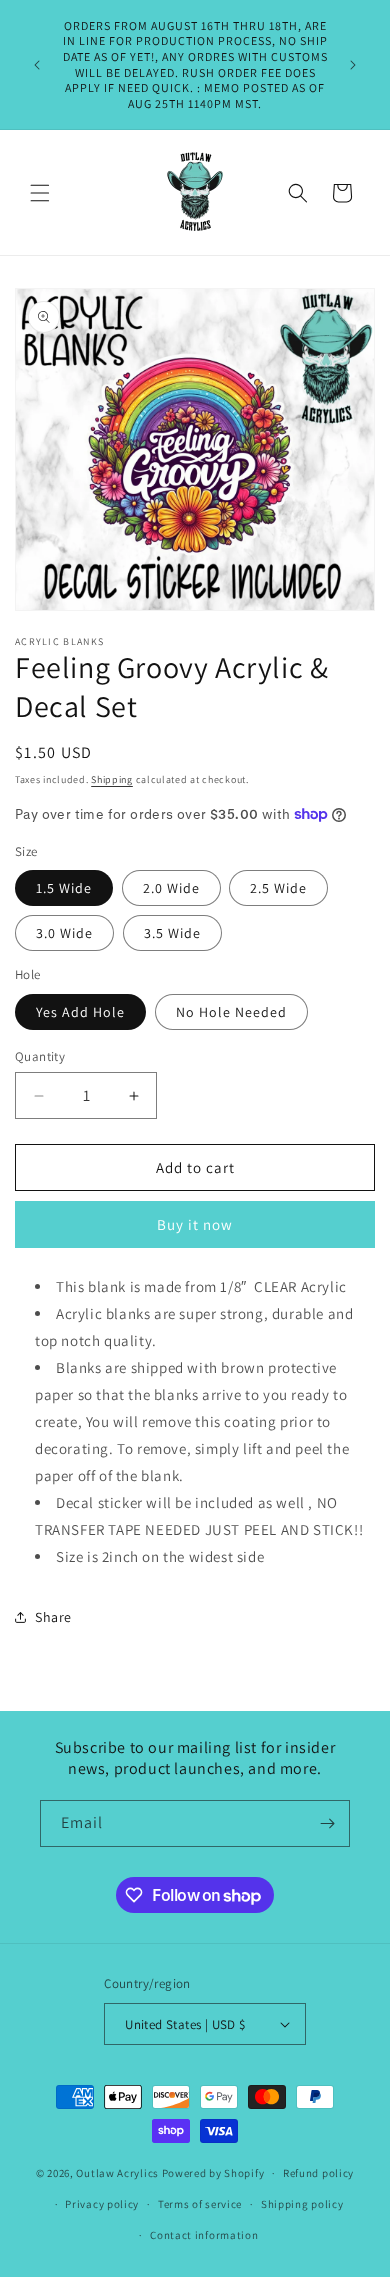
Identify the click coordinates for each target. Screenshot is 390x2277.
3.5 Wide (172, 933)
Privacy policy (102, 2204)
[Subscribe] (327, 1823)
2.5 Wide (278, 888)
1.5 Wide (64, 888)
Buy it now (195, 1224)
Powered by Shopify (213, 2173)
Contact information (204, 2235)
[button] (40, 193)
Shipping (112, 779)
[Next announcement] (353, 65)
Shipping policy (302, 2204)
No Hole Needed (231, 1012)
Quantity (40, 1056)
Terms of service (200, 2204)
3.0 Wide (64, 933)
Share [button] (53, 1617)
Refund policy (318, 2173)
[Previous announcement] (37, 65)
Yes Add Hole (80, 1012)
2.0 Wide (171, 888)
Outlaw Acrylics (117, 2173)
